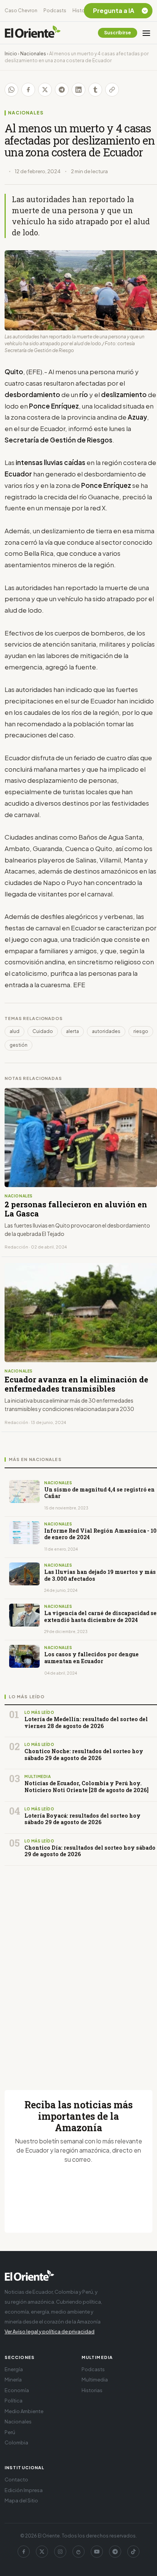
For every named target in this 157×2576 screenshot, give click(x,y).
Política (14, 2401)
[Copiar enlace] (112, 90)
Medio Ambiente (24, 2411)
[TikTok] (133, 2552)
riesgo (141, 1031)
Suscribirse (118, 33)
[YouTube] (97, 2552)
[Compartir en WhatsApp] (11, 90)
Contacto (16, 2479)
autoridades (106, 1031)
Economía (17, 2390)
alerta (72, 1031)
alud (14, 1031)
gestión (18, 1045)
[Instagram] (60, 2552)
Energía (14, 2369)
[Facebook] (24, 2552)
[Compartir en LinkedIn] (78, 90)
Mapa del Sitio (21, 2500)
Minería (13, 2380)
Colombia (16, 2442)
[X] (42, 2552)
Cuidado (43, 1031)
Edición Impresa (24, 2490)
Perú (10, 2432)
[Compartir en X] (45, 90)
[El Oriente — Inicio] (33, 33)
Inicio (11, 54)
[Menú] (146, 33)
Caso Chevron (21, 10)
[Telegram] (115, 2552)
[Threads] (78, 2552)
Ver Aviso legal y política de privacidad (50, 2331)
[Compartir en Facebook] (28, 90)
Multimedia (95, 2380)
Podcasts (55, 10)
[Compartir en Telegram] (62, 90)
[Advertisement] (78, 1969)
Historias (83, 10)
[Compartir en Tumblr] (95, 90)
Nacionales (33, 54)
